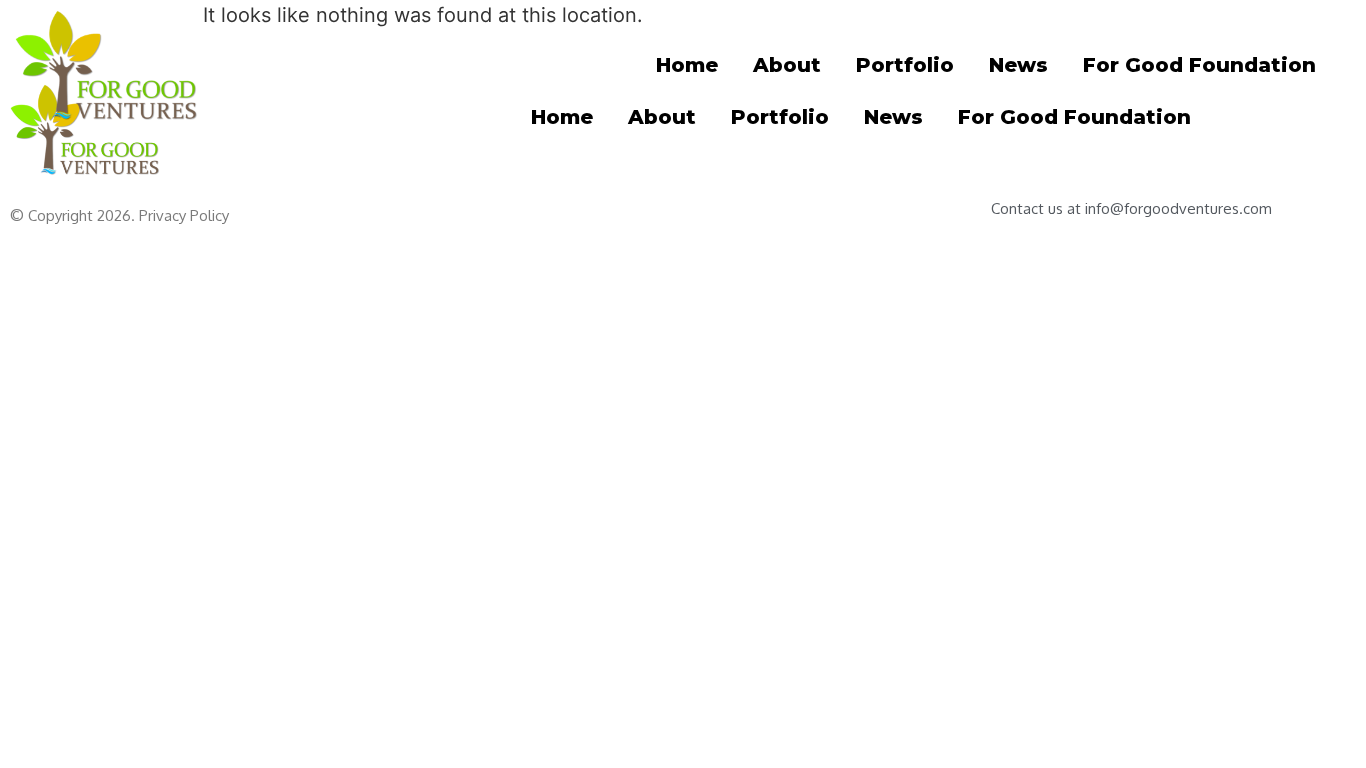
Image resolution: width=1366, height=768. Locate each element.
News (1018, 65)
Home (687, 65)
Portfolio (905, 65)
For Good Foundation (1199, 65)
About (787, 65)
